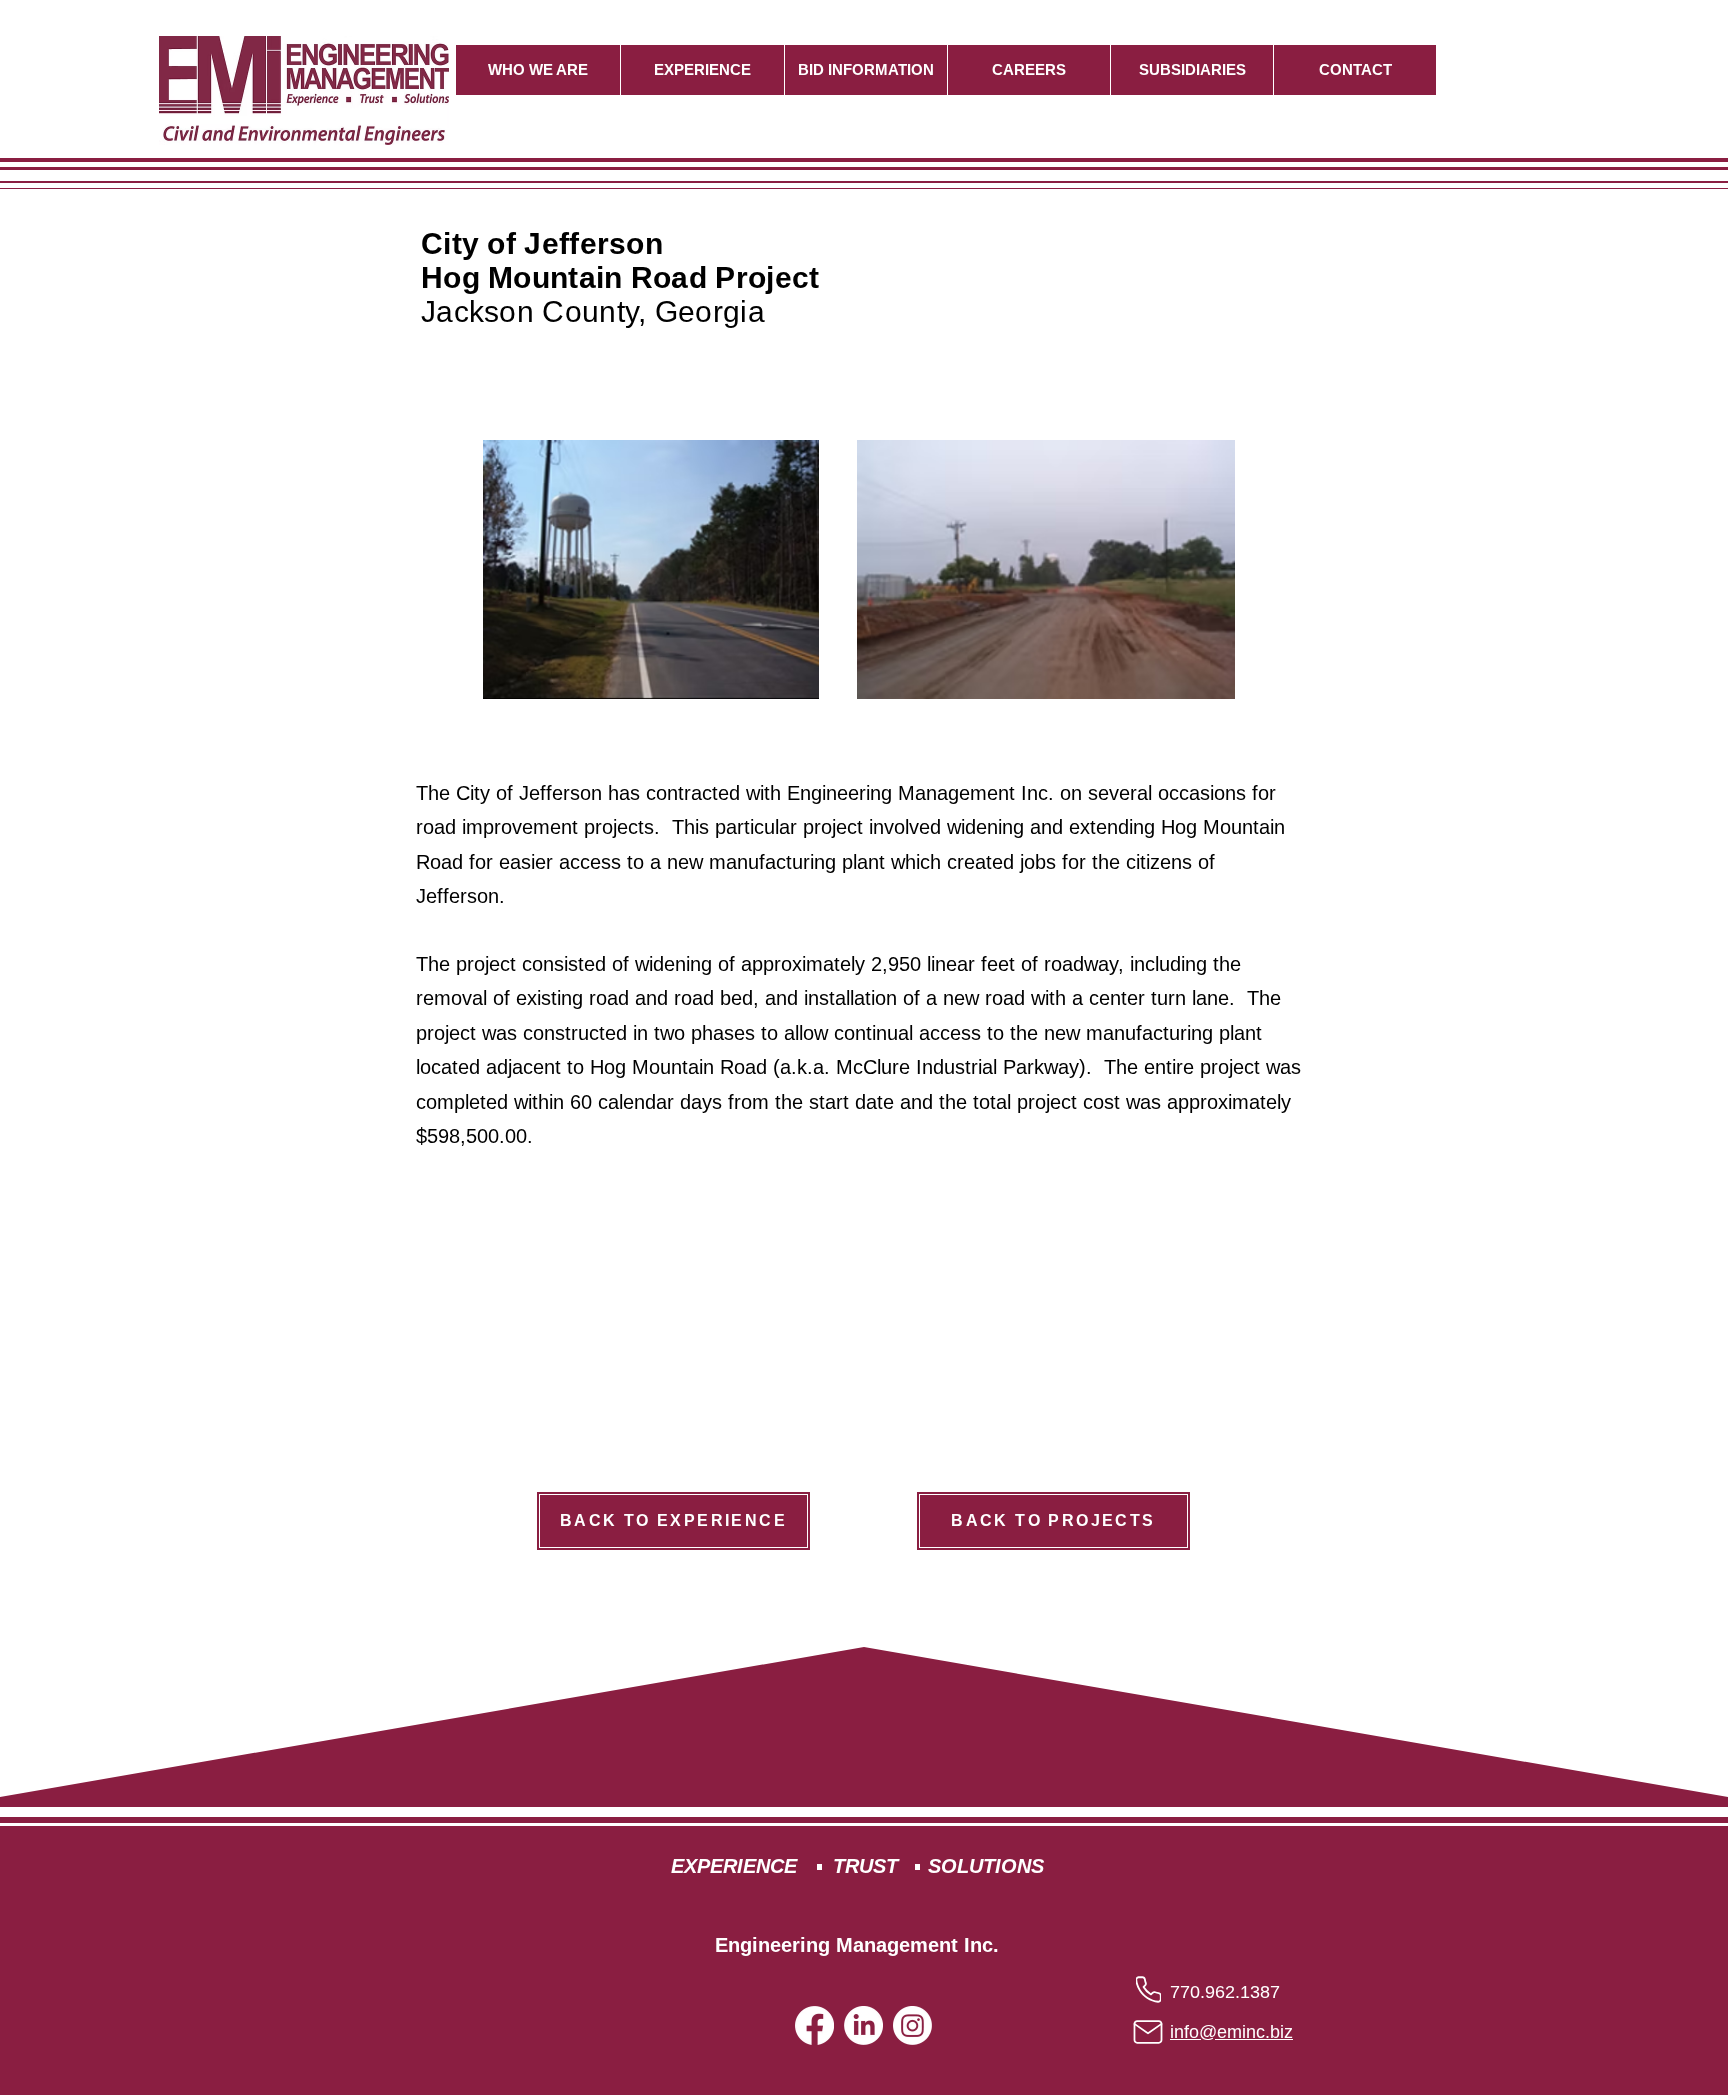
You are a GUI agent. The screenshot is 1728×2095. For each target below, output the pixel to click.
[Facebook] (814, 2025)
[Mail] (1148, 2032)
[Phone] (1148, 1989)
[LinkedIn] (863, 2025)
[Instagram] (912, 2025)
